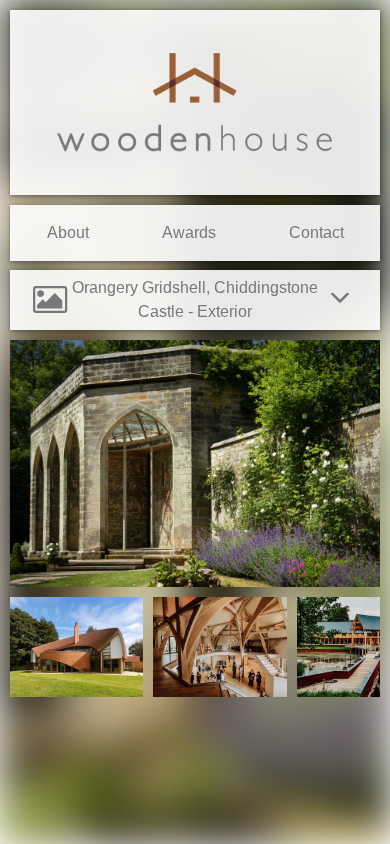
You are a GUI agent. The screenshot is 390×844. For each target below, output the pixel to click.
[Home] (195, 101)
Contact (316, 232)
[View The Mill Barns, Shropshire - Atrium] (219, 691)
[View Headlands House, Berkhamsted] (76, 691)
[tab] (195, 300)
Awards (189, 232)
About (68, 232)
